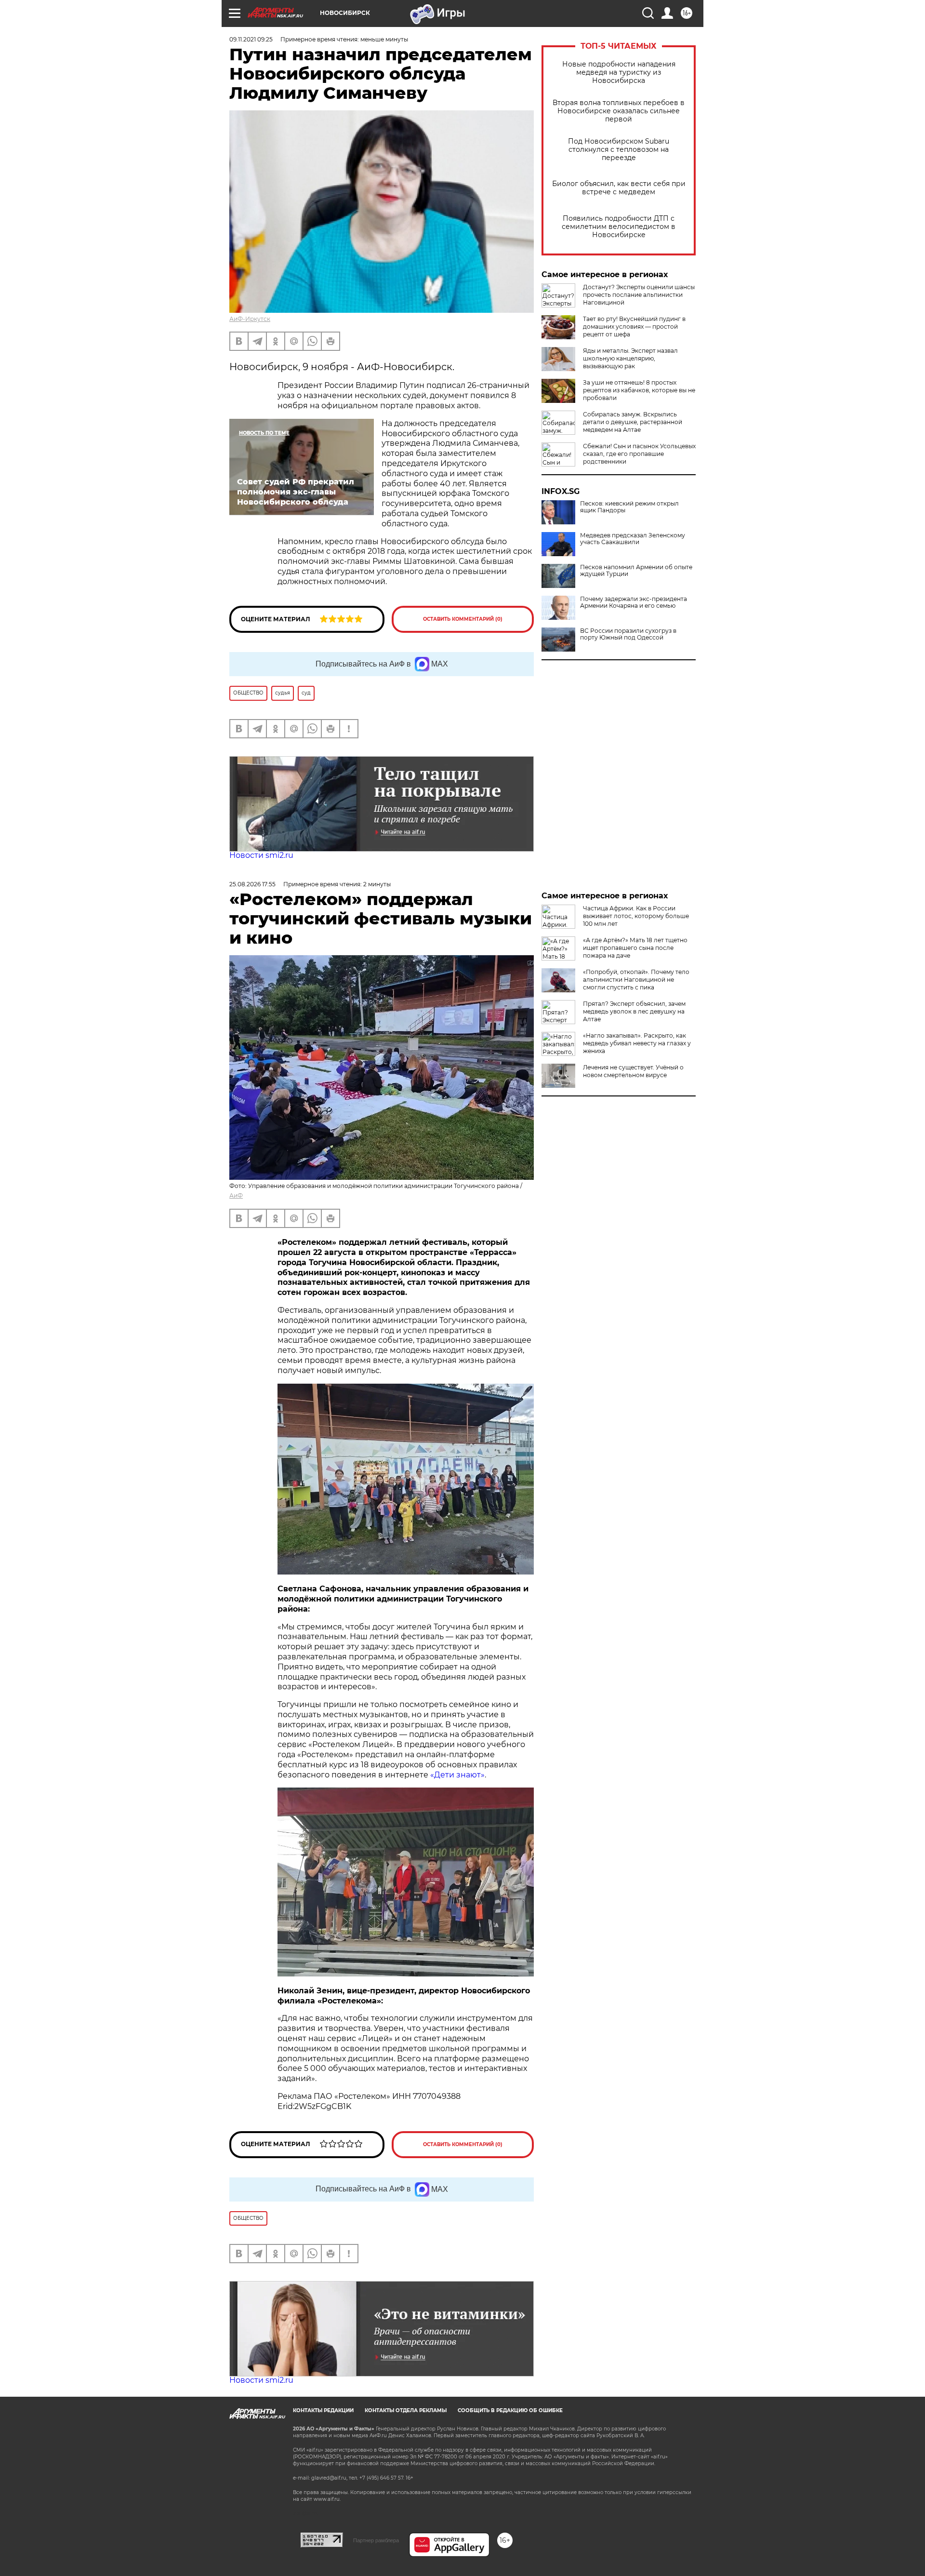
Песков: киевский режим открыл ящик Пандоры (629, 507)
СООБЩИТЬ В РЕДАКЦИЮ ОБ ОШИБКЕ (510, 2410)
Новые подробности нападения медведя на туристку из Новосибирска (619, 73)
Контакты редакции (323, 2410)
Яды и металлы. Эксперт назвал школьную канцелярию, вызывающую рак (630, 358)
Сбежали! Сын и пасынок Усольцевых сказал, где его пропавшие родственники (639, 454)
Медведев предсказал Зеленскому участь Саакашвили (633, 539)
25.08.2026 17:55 (252, 884)
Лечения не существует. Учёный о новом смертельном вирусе (633, 1071)
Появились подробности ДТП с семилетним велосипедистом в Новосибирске (619, 227)
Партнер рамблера (376, 2540)
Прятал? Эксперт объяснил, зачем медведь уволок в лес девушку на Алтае (634, 1011)
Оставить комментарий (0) (463, 619)
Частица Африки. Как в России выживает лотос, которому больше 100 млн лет (636, 916)
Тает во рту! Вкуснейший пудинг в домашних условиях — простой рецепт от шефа (634, 327)
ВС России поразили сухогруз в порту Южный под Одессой (628, 634)
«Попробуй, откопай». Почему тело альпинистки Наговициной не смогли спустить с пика (636, 980)
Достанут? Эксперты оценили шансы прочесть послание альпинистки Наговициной (639, 295)
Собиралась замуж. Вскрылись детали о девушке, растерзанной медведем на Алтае (633, 422)
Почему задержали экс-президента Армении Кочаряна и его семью (634, 602)
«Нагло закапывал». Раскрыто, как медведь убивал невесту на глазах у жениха (637, 1043)
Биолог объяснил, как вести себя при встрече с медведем (619, 188)
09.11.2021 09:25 (251, 39)
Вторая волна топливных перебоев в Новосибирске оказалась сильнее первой (619, 111)
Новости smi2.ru (261, 855)
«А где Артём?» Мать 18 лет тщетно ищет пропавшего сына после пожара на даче (635, 948)
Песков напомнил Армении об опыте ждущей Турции (636, 571)
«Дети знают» (457, 1775)
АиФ (236, 1195)
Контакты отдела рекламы (406, 2410)
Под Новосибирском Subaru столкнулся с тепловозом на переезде (619, 150)
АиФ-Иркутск (250, 319)
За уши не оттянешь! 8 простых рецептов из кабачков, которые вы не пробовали (639, 390)
